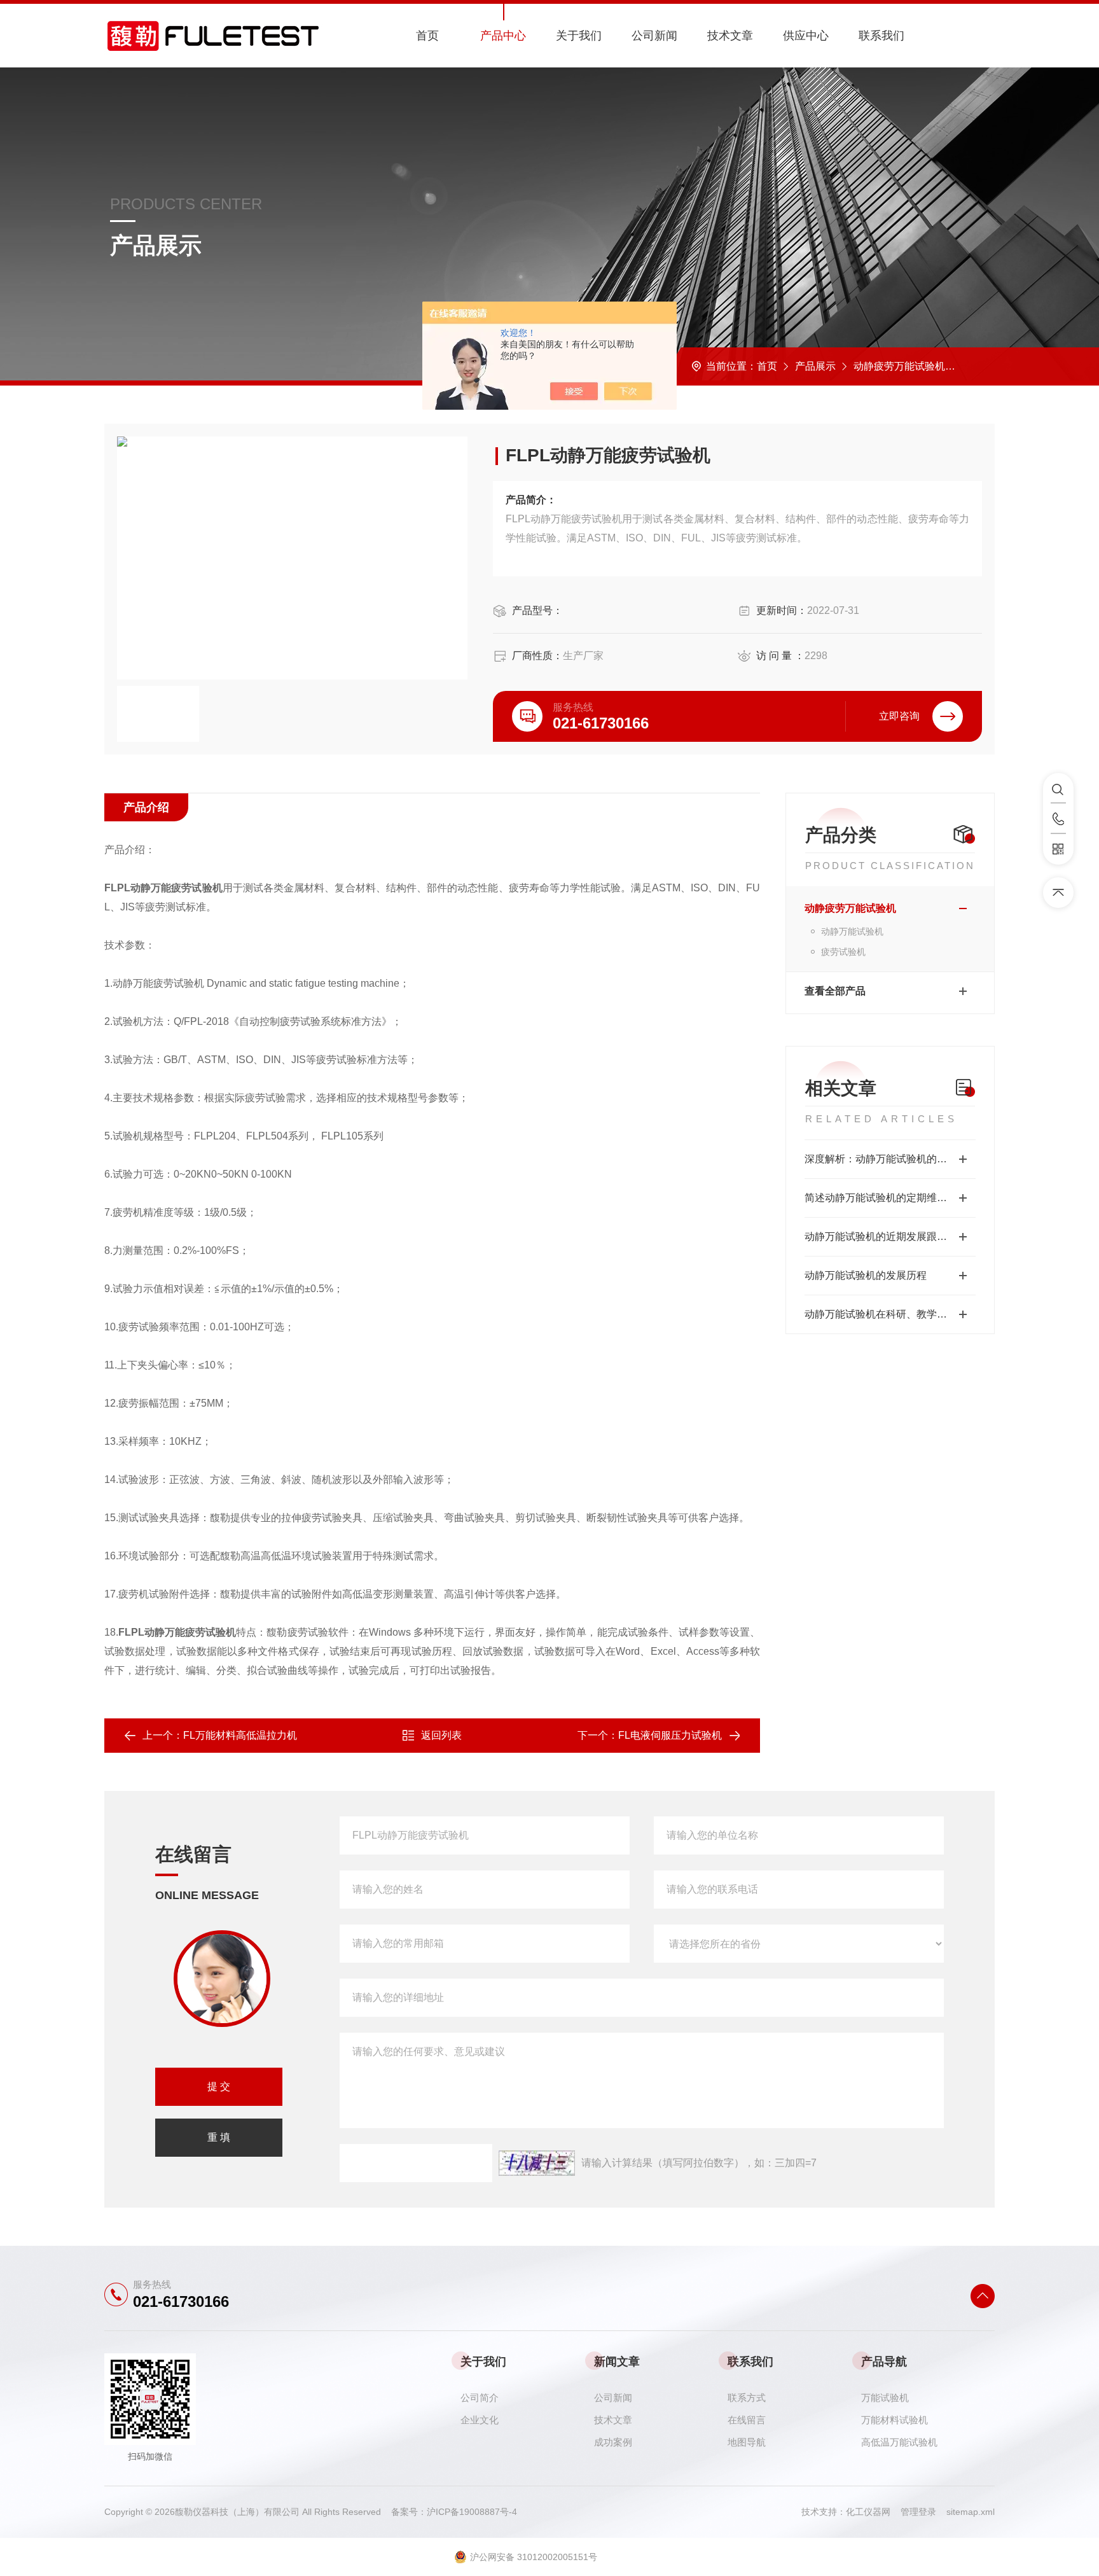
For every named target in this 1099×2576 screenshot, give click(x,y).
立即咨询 (899, 716)
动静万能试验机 (852, 931)
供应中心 (806, 36)
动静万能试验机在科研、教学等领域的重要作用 (890, 1314)
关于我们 (579, 36)
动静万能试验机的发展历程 (866, 1275)
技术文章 (730, 36)
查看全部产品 (835, 991)
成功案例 (613, 2442)
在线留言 (747, 2420)
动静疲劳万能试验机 (899, 366)
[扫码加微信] (1058, 849)
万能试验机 (885, 2398)
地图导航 (747, 2442)
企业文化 (480, 2420)
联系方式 (747, 2398)
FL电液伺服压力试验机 (670, 1735)
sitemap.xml (971, 2512)
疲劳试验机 (843, 952)
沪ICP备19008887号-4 (472, 2512)
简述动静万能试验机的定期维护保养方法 (890, 1198)
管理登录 (918, 2512)
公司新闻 (654, 36)
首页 (427, 36)
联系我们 (881, 36)
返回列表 (441, 1735)
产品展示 (815, 366)
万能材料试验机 (895, 2420)
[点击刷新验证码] (537, 2163)
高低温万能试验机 (899, 2442)
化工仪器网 (873, 2512)
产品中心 (503, 36)
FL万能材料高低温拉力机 (240, 1735)
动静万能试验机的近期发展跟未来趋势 (890, 1236)
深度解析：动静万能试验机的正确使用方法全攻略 (890, 1159)
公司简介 (480, 2398)
